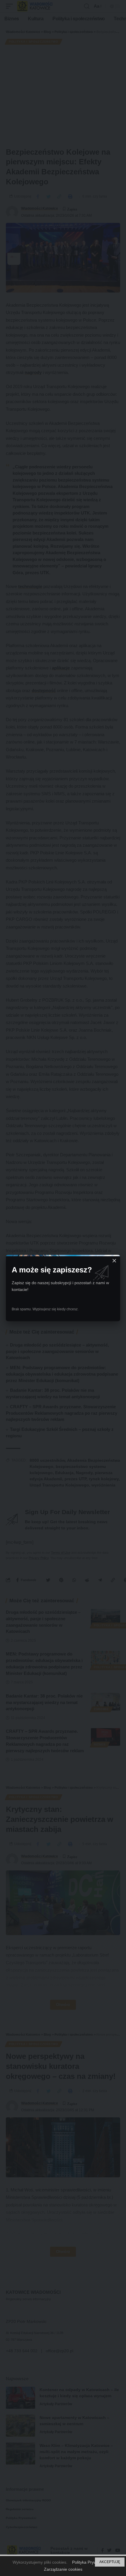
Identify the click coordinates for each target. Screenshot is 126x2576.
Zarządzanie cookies (63, 2569)
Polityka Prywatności (91, 2562)
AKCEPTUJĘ (110, 2562)
